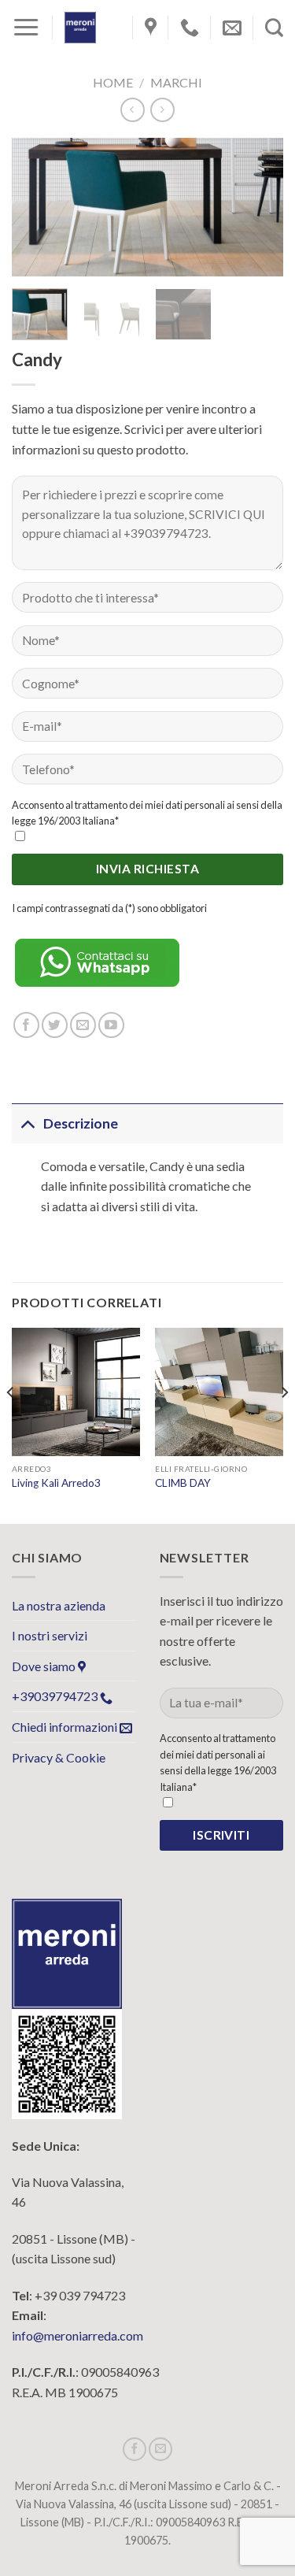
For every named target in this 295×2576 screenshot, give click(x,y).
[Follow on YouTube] (111, 1025)
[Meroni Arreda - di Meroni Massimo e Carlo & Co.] (80, 28)
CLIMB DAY (183, 1483)
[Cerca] (274, 28)
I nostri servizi (50, 1635)
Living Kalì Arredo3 (56, 1483)
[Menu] (26, 28)
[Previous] (37, 208)
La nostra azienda (59, 1605)
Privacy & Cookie (59, 1757)
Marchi (176, 82)
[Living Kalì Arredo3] (76, 1392)
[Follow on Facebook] (26, 1025)
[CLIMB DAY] (219, 1392)
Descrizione (81, 1123)
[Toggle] (27, 1123)
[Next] (258, 208)
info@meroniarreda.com (77, 2335)
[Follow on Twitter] (55, 1025)
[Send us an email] (83, 1025)
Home (113, 82)
